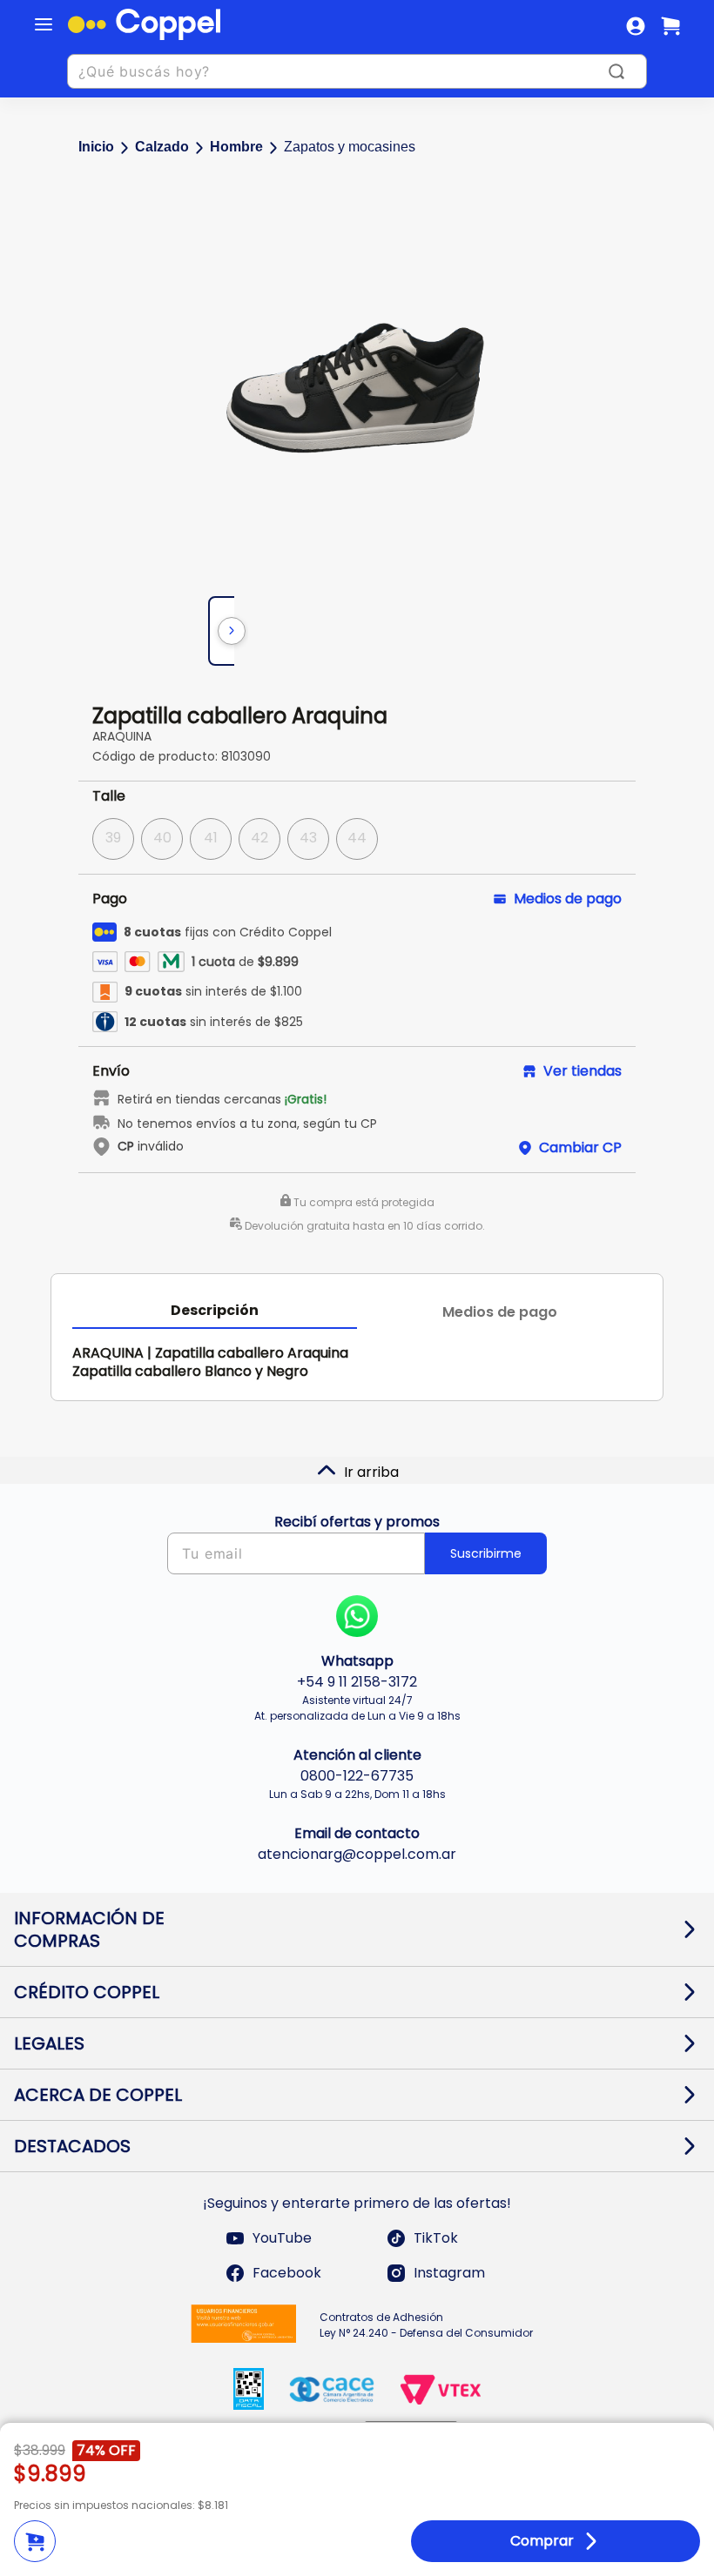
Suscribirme (486, 1553)
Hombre (236, 147)
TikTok (436, 2238)
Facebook (287, 2273)
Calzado (162, 147)
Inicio (96, 147)
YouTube (282, 2238)
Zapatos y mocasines (350, 147)
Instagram (449, 2273)
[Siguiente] (232, 631)
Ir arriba (371, 1472)
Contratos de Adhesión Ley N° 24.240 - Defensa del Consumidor (426, 2325)
